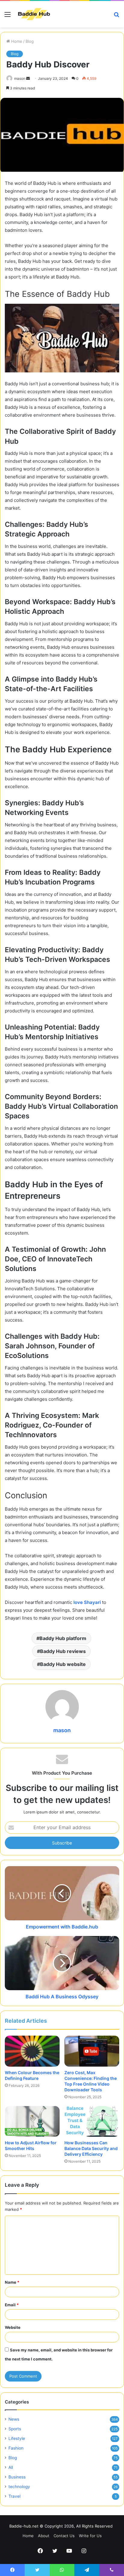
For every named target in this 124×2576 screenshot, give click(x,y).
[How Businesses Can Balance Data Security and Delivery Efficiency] (92, 2122)
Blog (30, 41)
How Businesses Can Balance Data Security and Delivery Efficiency (91, 2148)
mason (20, 78)
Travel (14, 2496)
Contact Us (64, 2536)
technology (19, 2487)
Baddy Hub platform (63, 1638)
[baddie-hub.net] (34, 14)
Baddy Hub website (63, 1664)
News (14, 2419)
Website (13, 2327)
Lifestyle (17, 2438)
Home (16, 41)
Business (17, 2477)
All (11, 2467)
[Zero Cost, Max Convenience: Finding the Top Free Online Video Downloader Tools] (92, 2051)
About (44, 2536)
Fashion (16, 2448)
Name (12, 2282)
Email (12, 2305)
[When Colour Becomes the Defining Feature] (32, 2051)
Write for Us (90, 2536)
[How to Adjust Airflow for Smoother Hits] (32, 2122)
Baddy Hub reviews (63, 1651)
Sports (15, 2429)
